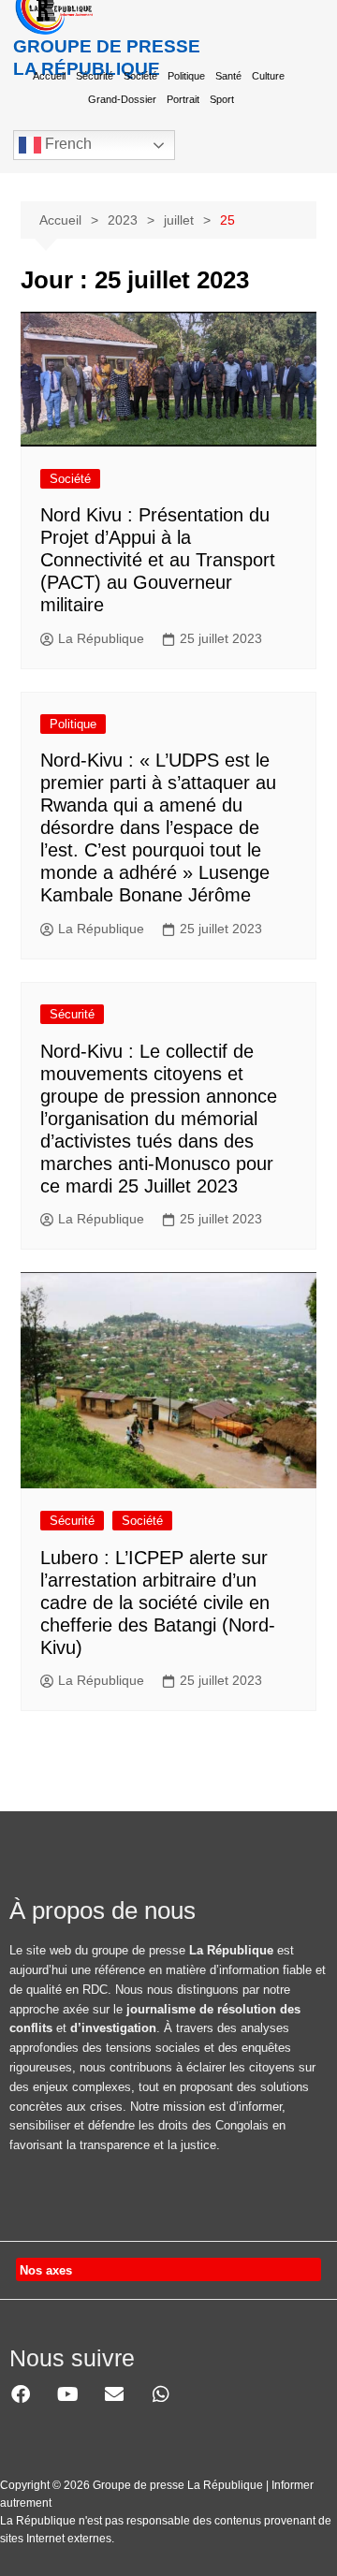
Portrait (183, 99)
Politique (186, 76)
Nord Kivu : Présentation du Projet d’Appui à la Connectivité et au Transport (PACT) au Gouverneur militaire (158, 560)
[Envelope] (114, 2394)
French (66, 144)
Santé (228, 76)
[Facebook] (21, 2394)
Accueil (49, 76)
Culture (268, 76)
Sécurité (95, 76)
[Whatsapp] (161, 2394)
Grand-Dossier (122, 99)
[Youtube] (67, 2394)
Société (140, 76)
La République (101, 638)
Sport (222, 99)
